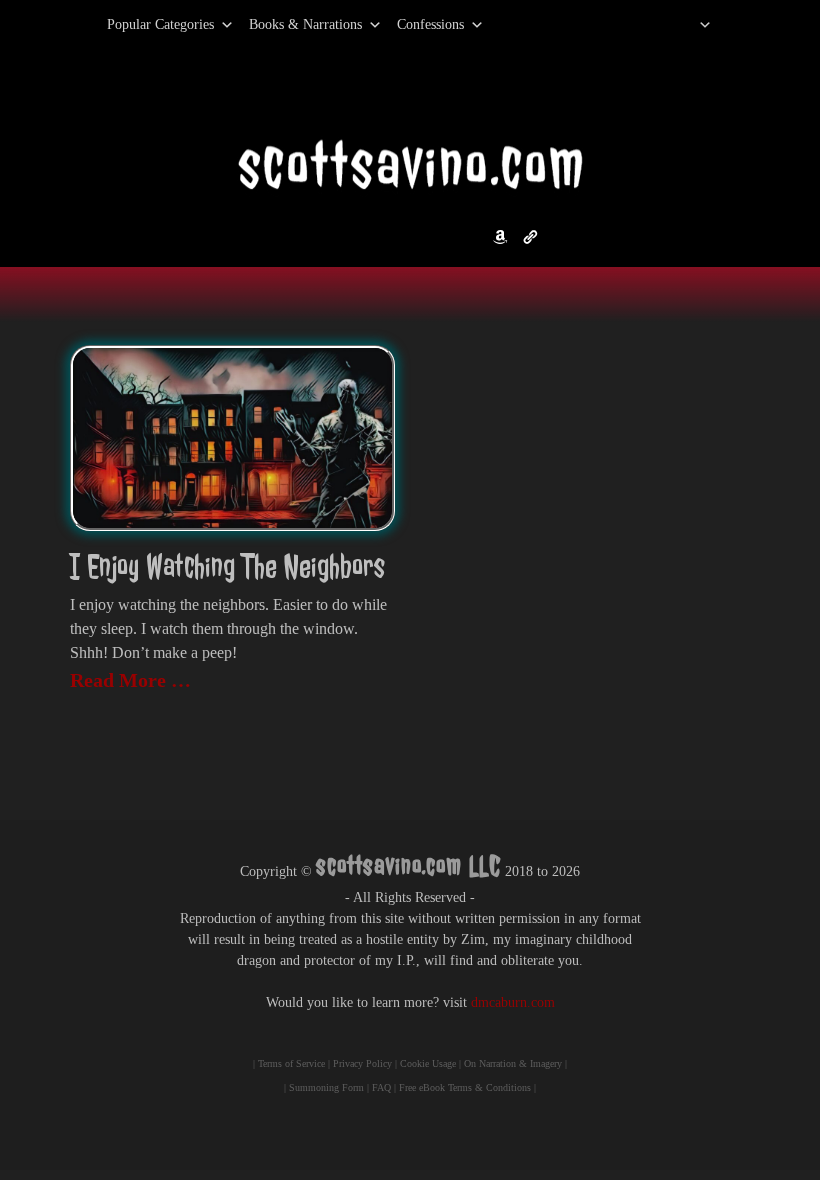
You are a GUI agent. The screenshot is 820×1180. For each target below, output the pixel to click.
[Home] (679, 25)
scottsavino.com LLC (408, 865)
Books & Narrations (305, 24)
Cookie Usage (428, 1063)
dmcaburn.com (513, 1002)
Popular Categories (139, 24)
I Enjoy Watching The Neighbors (227, 566)
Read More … (130, 680)
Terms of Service (291, 1063)
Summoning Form (326, 1087)
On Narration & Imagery (513, 1063)
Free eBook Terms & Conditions (465, 1087)
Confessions (430, 24)
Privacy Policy (362, 1063)
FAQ (381, 1087)
